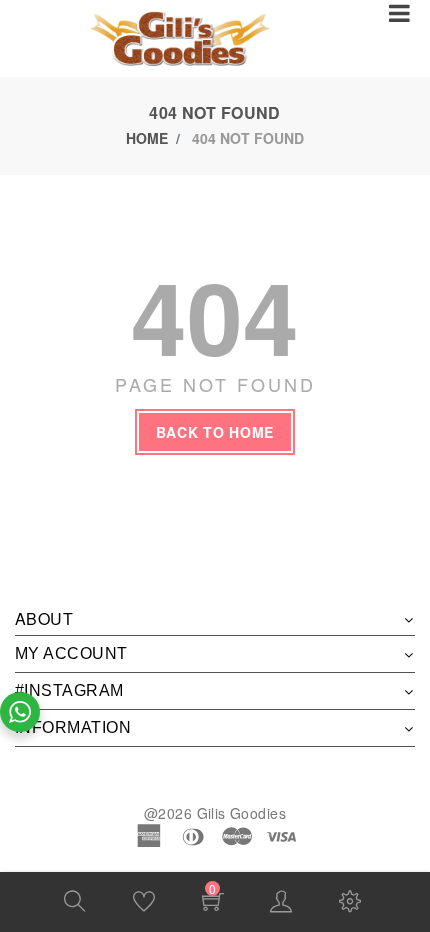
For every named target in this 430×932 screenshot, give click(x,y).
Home (147, 138)
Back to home (215, 432)
